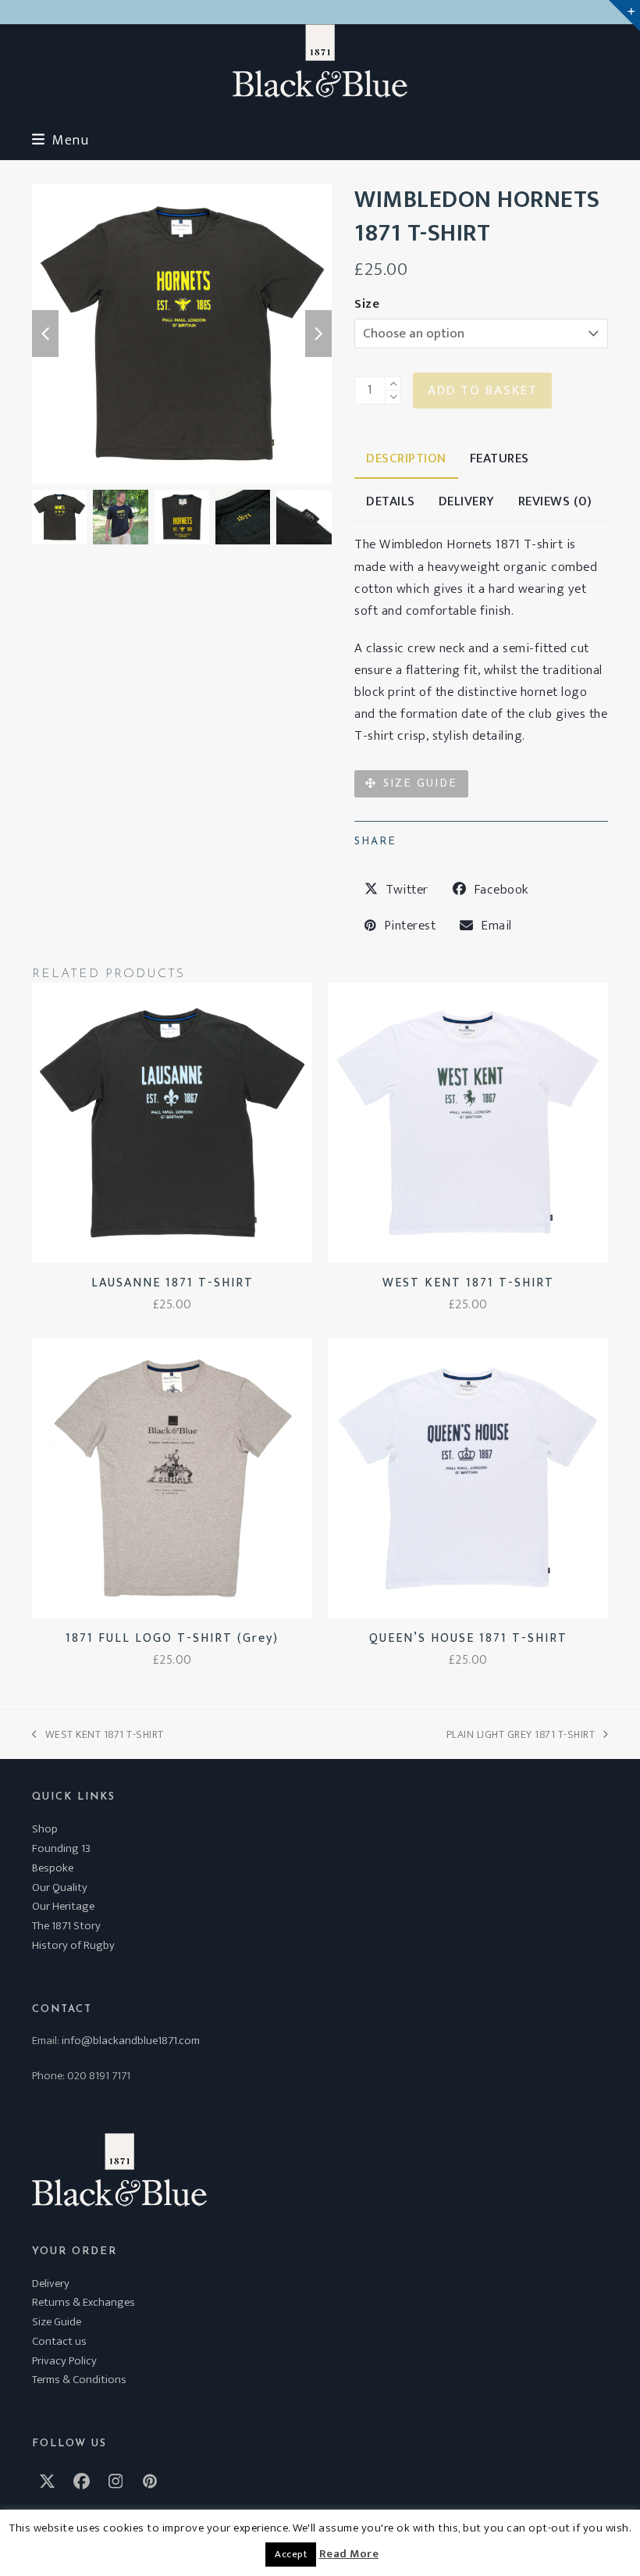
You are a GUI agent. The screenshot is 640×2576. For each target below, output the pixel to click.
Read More (349, 2554)
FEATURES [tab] (500, 458)
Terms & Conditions (79, 2380)
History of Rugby (73, 1945)
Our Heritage (63, 1906)
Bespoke (53, 1868)
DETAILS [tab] (391, 501)
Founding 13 (61, 1848)
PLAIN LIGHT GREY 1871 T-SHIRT (521, 1734)
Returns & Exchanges (84, 2302)
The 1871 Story (66, 1926)
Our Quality (60, 1887)
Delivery (51, 2283)
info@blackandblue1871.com (131, 2041)
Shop (45, 1829)
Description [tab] (406, 458)
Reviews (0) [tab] (555, 501)
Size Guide (57, 2322)
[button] (60, 140)
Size (367, 304)
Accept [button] (291, 2554)
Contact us (59, 2341)
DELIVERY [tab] (467, 501)
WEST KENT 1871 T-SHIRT (98, 1734)
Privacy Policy (64, 2361)
